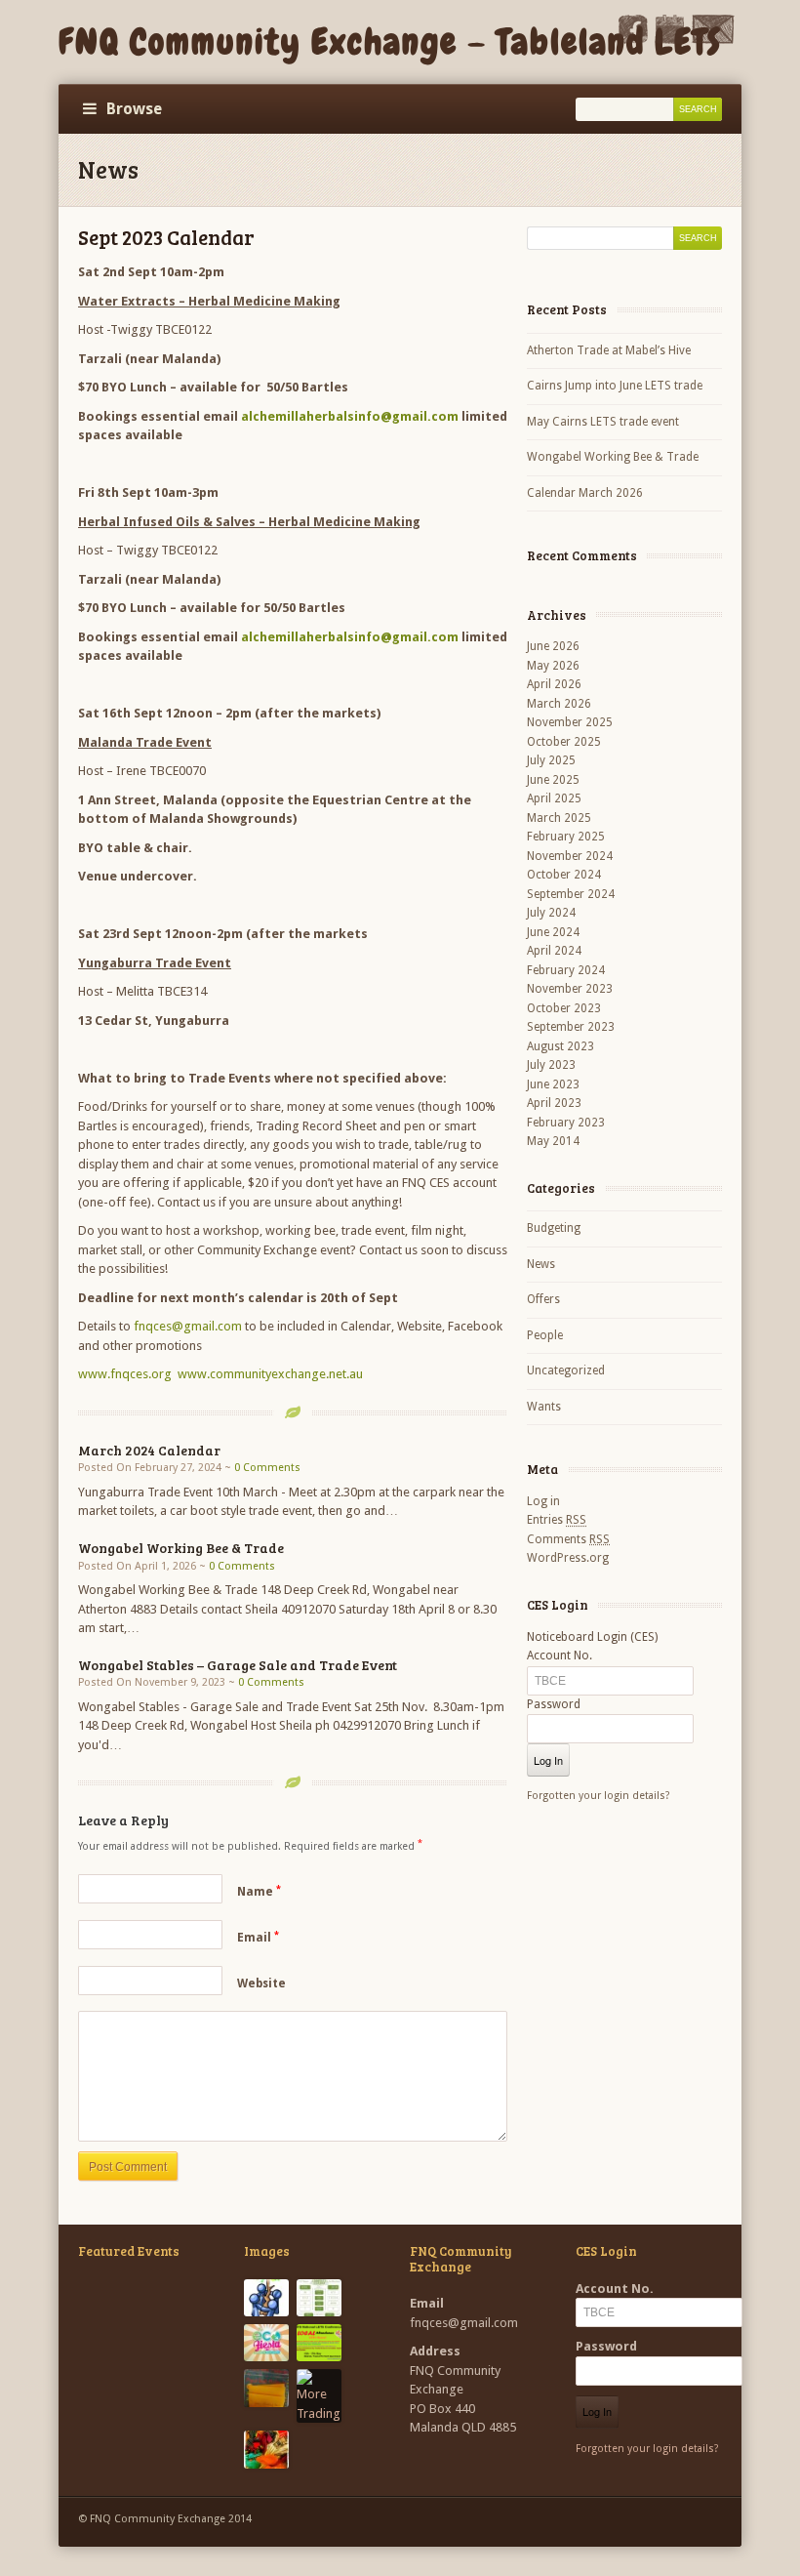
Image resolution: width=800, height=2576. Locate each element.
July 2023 (551, 1065)
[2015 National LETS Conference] (319, 2343)
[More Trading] (319, 2396)
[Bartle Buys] (266, 2388)
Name (259, 1892)
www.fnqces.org (125, 1374)
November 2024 (570, 856)
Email (258, 1938)
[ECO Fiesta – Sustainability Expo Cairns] (266, 2343)
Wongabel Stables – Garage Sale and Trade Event (238, 1665)
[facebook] (633, 40)
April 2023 (554, 1103)
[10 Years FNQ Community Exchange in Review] (319, 2298)
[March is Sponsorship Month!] (266, 2298)
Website (261, 1983)
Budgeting (554, 1228)
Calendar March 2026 (585, 493)
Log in (543, 1501)
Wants (544, 1407)
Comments (568, 1539)
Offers (543, 1299)
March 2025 (559, 818)
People (545, 1335)
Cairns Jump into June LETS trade (615, 386)
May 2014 (553, 1141)
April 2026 (554, 684)
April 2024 (554, 951)
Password (554, 1704)
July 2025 (551, 760)
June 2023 (553, 1084)
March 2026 (559, 704)
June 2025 (553, 780)
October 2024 (564, 875)
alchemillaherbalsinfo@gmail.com (350, 416)
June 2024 (553, 932)
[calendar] (669, 40)
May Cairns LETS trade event (603, 422)
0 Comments (267, 1468)
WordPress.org (568, 1558)
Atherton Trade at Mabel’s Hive (609, 350)
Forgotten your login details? (599, 1796)
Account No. (560, 1656)
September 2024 (571, 894)
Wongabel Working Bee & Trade (181, 1548)
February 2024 (566, 970)
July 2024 (551, 913)
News (541, 1264)
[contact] (713, 40)
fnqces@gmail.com (188, 1326)
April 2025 (554, 798)
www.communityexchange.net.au (270, 1374)
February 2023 (566, 1123)
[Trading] (266, 2449)
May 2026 (553, 666)
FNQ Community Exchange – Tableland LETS (390, 42)
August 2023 (560, 1046)
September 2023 (571, 1027)
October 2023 (564, 1008)
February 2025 (566, 837)
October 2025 (564, 742)
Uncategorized (566, 1370)
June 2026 (553, 646)
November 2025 (570, 722)
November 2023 (570, 989)
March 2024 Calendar (149, 1450)
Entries (557, 1520)
